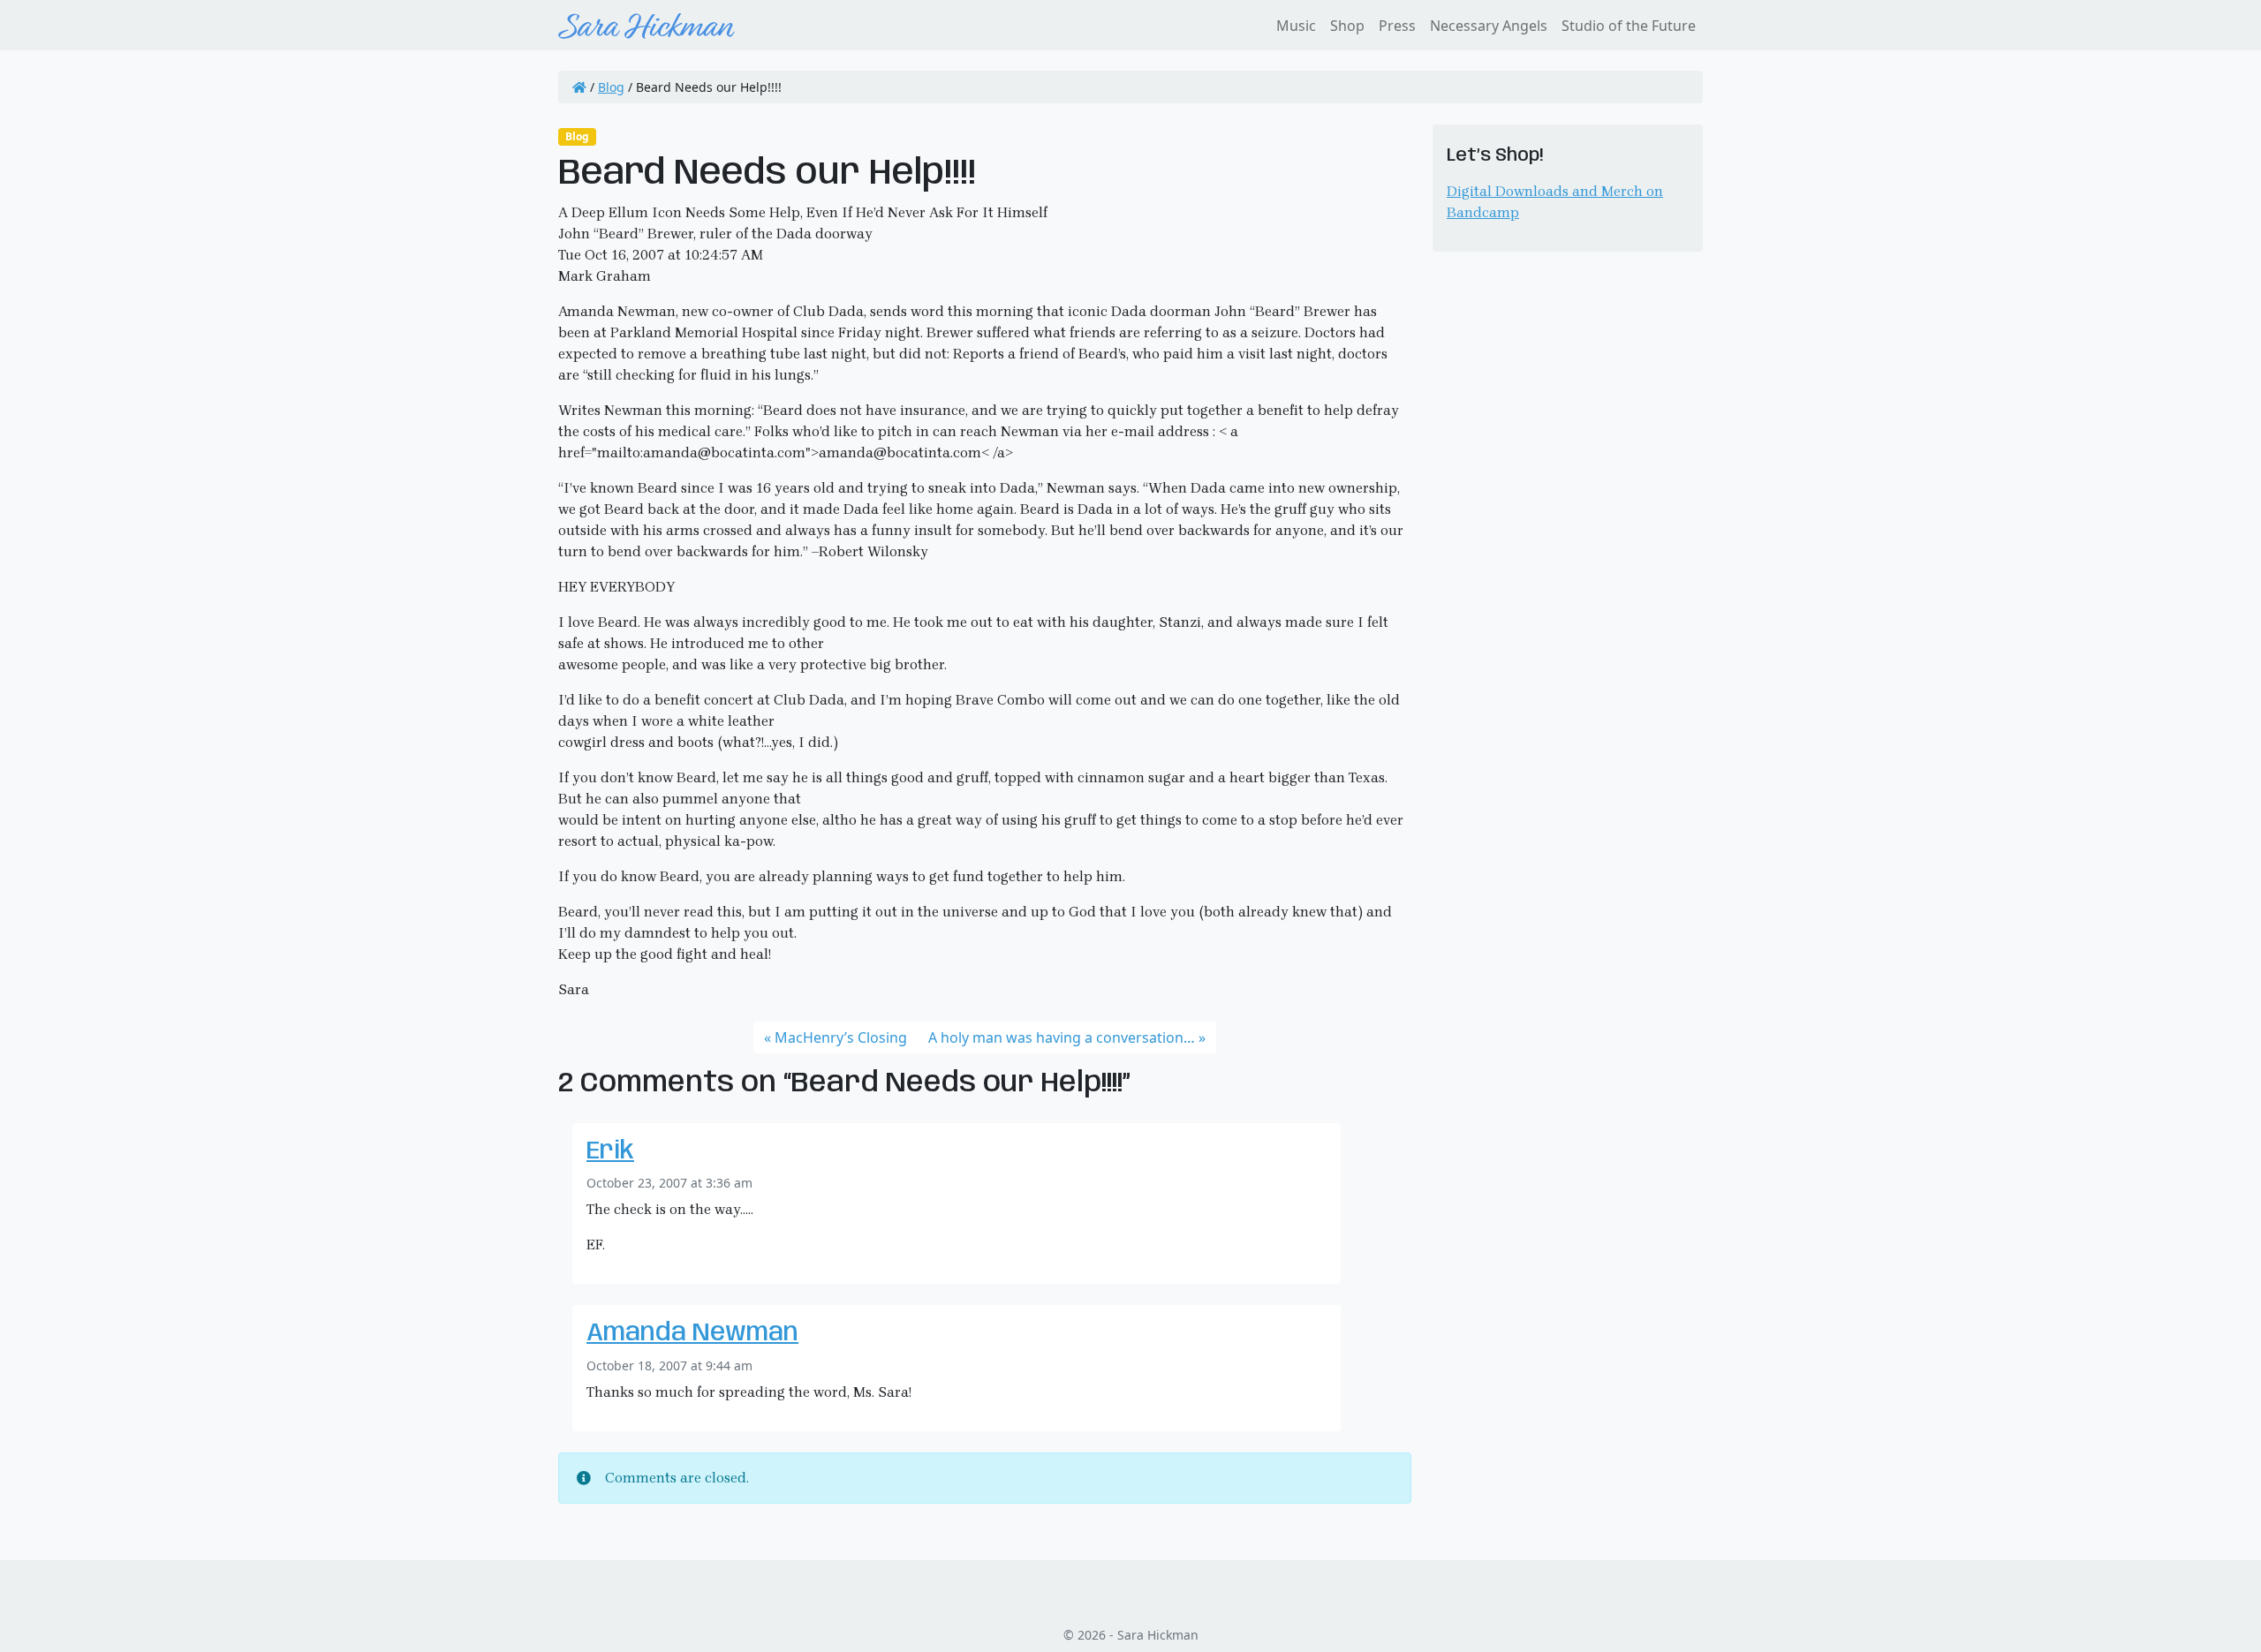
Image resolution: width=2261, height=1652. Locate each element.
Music (1296, 26)
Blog (611, 87)
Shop (1347, 26)
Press (1397, 26)
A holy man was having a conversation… (1062, 1037)
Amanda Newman (692, 1334)
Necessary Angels (1489, 26)
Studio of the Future (1629, 26)
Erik (610, 1152)
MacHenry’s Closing (841, 1037)
